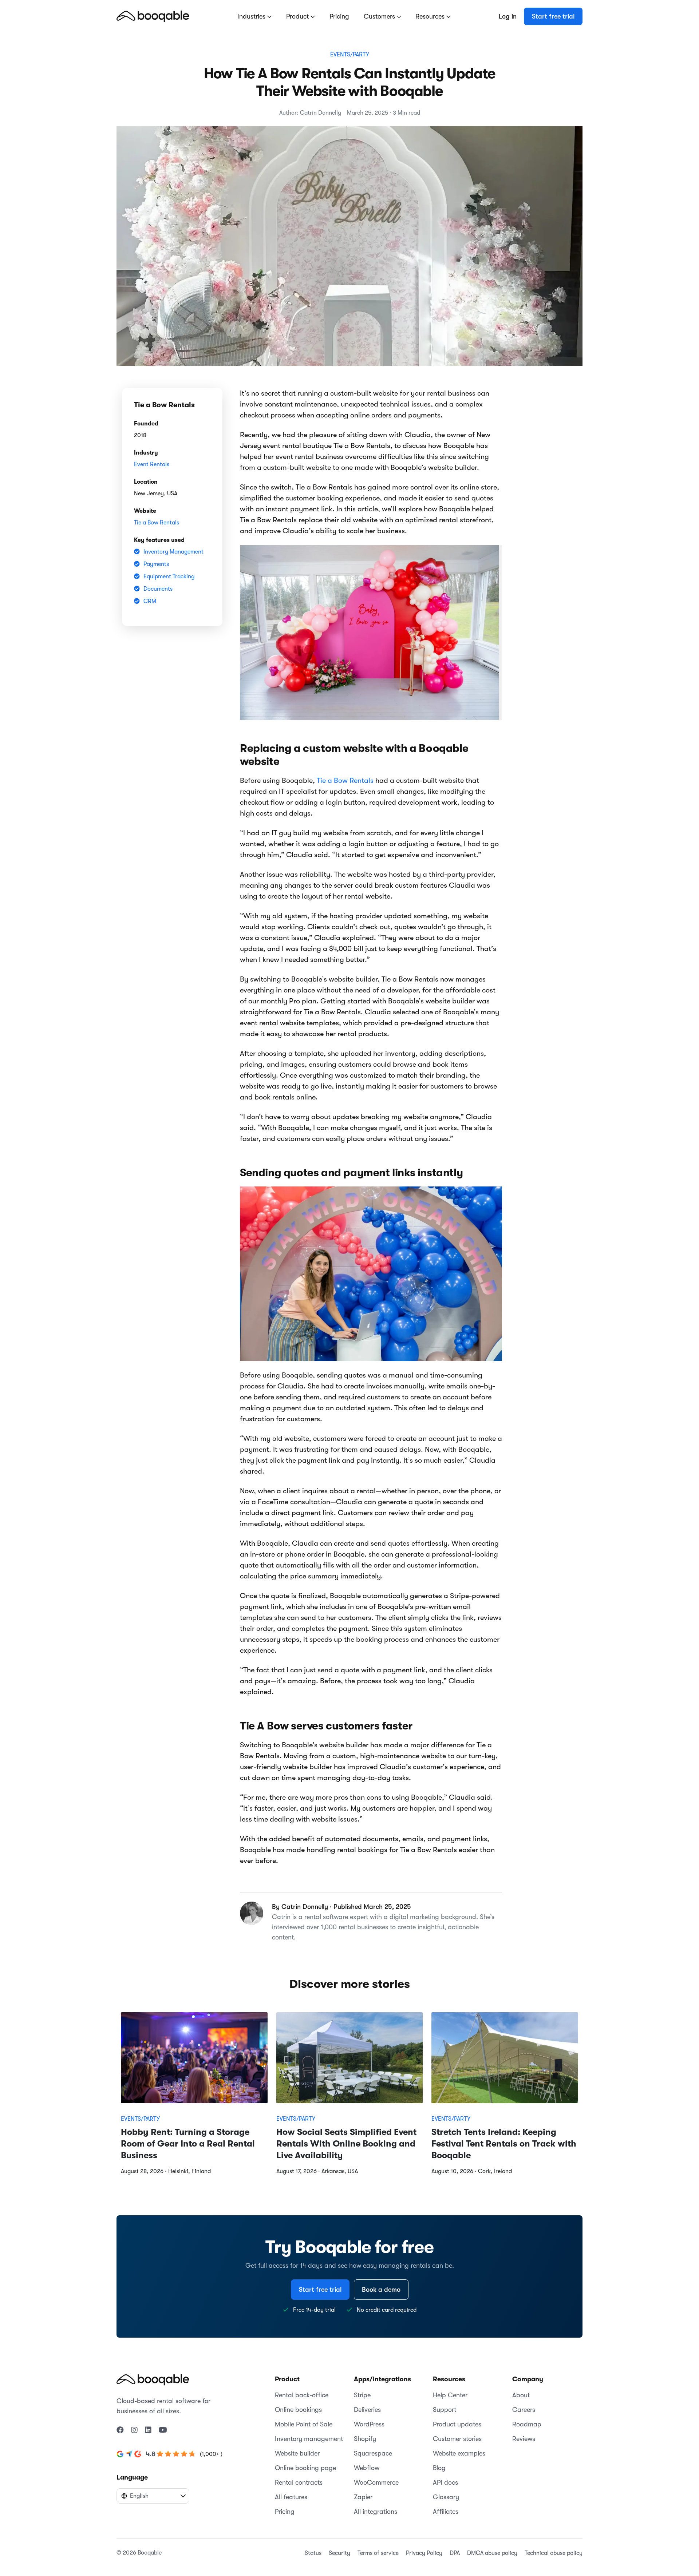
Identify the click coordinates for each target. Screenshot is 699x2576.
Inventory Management (173, 552)
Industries (252, 16)
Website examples (459, 2453)
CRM (150, 601)
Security (339, 2553)
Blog (439, 2468)
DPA (455, 2553)
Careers (524, 2410)
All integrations (376, 2512)
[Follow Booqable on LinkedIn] (148, 2430)
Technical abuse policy (554, 2553)
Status (313, 2553)
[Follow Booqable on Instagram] (134, 2430)
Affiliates (446, 2512)
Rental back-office (302, 2395)
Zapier (363, 2497)
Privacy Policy (424, 2553)
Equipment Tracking (169, 576)
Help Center (450, 2395)
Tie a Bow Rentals (157, 523)
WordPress (369, 2424)
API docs (445, 2482)
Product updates (457, 2424)
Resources (431, 16)
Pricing (339, 16)
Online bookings (298, 2410)
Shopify (365, 2439)
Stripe (362, 2395)
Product (298, 16)
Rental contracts (299, 2482)
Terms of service (378, 2553)
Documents (158, 589)
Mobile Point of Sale (304, 2424)
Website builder (297, 2453)
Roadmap (527, 2424)
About (521, 2395)
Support (445, 2410)
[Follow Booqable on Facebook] (120, 2430)
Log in (508, 16)
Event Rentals (152, 464)
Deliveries (367, 2410)
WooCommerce (376, 2482)
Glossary (446, 2497)
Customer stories (457, 2439)
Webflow (367, 2468)
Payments (156, 564)
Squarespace (373, 2453)
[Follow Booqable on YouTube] (163, 2430)
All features (291, 2497)
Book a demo (381, 2290)
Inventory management (309, 2439)
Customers (380, 16)
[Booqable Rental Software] (153, 16)
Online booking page (305, 2468)
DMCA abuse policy (492, 2553)
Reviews (524, 2439)
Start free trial (553, 16)
